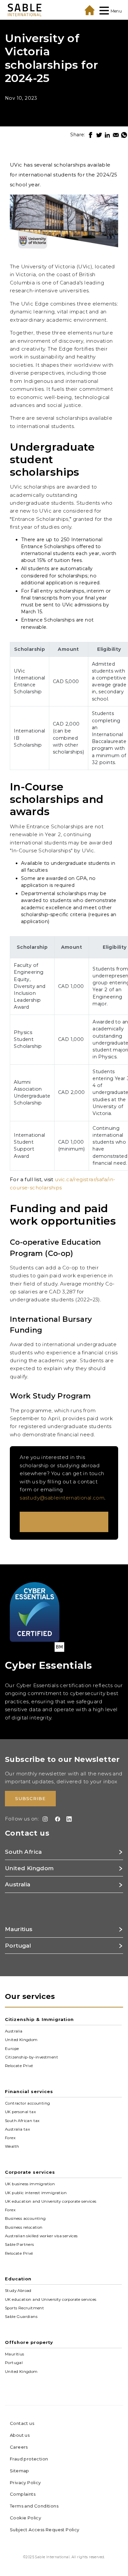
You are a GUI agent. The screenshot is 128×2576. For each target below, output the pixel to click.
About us (20, 2435)
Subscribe (30, 1798)
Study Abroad (18, 2291)
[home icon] (90, 10)
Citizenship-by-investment (32, 2057)
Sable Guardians (21, 2317)
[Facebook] (91, 135)
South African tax (22, 2120)
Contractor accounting (27, 2103)
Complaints (23, 2494)
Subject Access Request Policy (45, 2530)
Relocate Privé (19, 2066)
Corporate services (30, 2172)
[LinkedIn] (107, 135)
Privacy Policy (25, 2483)
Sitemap (20, 2471)
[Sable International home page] (25, 10)
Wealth (12, 2146)
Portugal (14, 2363)
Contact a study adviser (64, 1522)
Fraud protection (29, 2459)
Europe (12, 2048)
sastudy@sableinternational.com (62, 1498)
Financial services (29, 2091)
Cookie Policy (25, 2518)
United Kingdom (21, 2040)
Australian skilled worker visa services (41, 2236)
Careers (19, 2447)
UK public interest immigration (36, 2192)
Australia (14, 2031)
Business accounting (25, 2218)
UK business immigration (30, 2184)
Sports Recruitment (24, 2308)
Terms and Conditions (34, 2506)
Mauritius (15, 2354)
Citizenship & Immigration (39, 2019)
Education (18, 2279)
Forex (10, 2138)
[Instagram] (44, 1819)
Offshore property (29, 2342)
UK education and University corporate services (51, 2201)
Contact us (22, 2423)
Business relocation (24, 2227)
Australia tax (17, 2129)
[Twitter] (99, 135)
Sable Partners (20, 2244)
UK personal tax (20, 2112)
